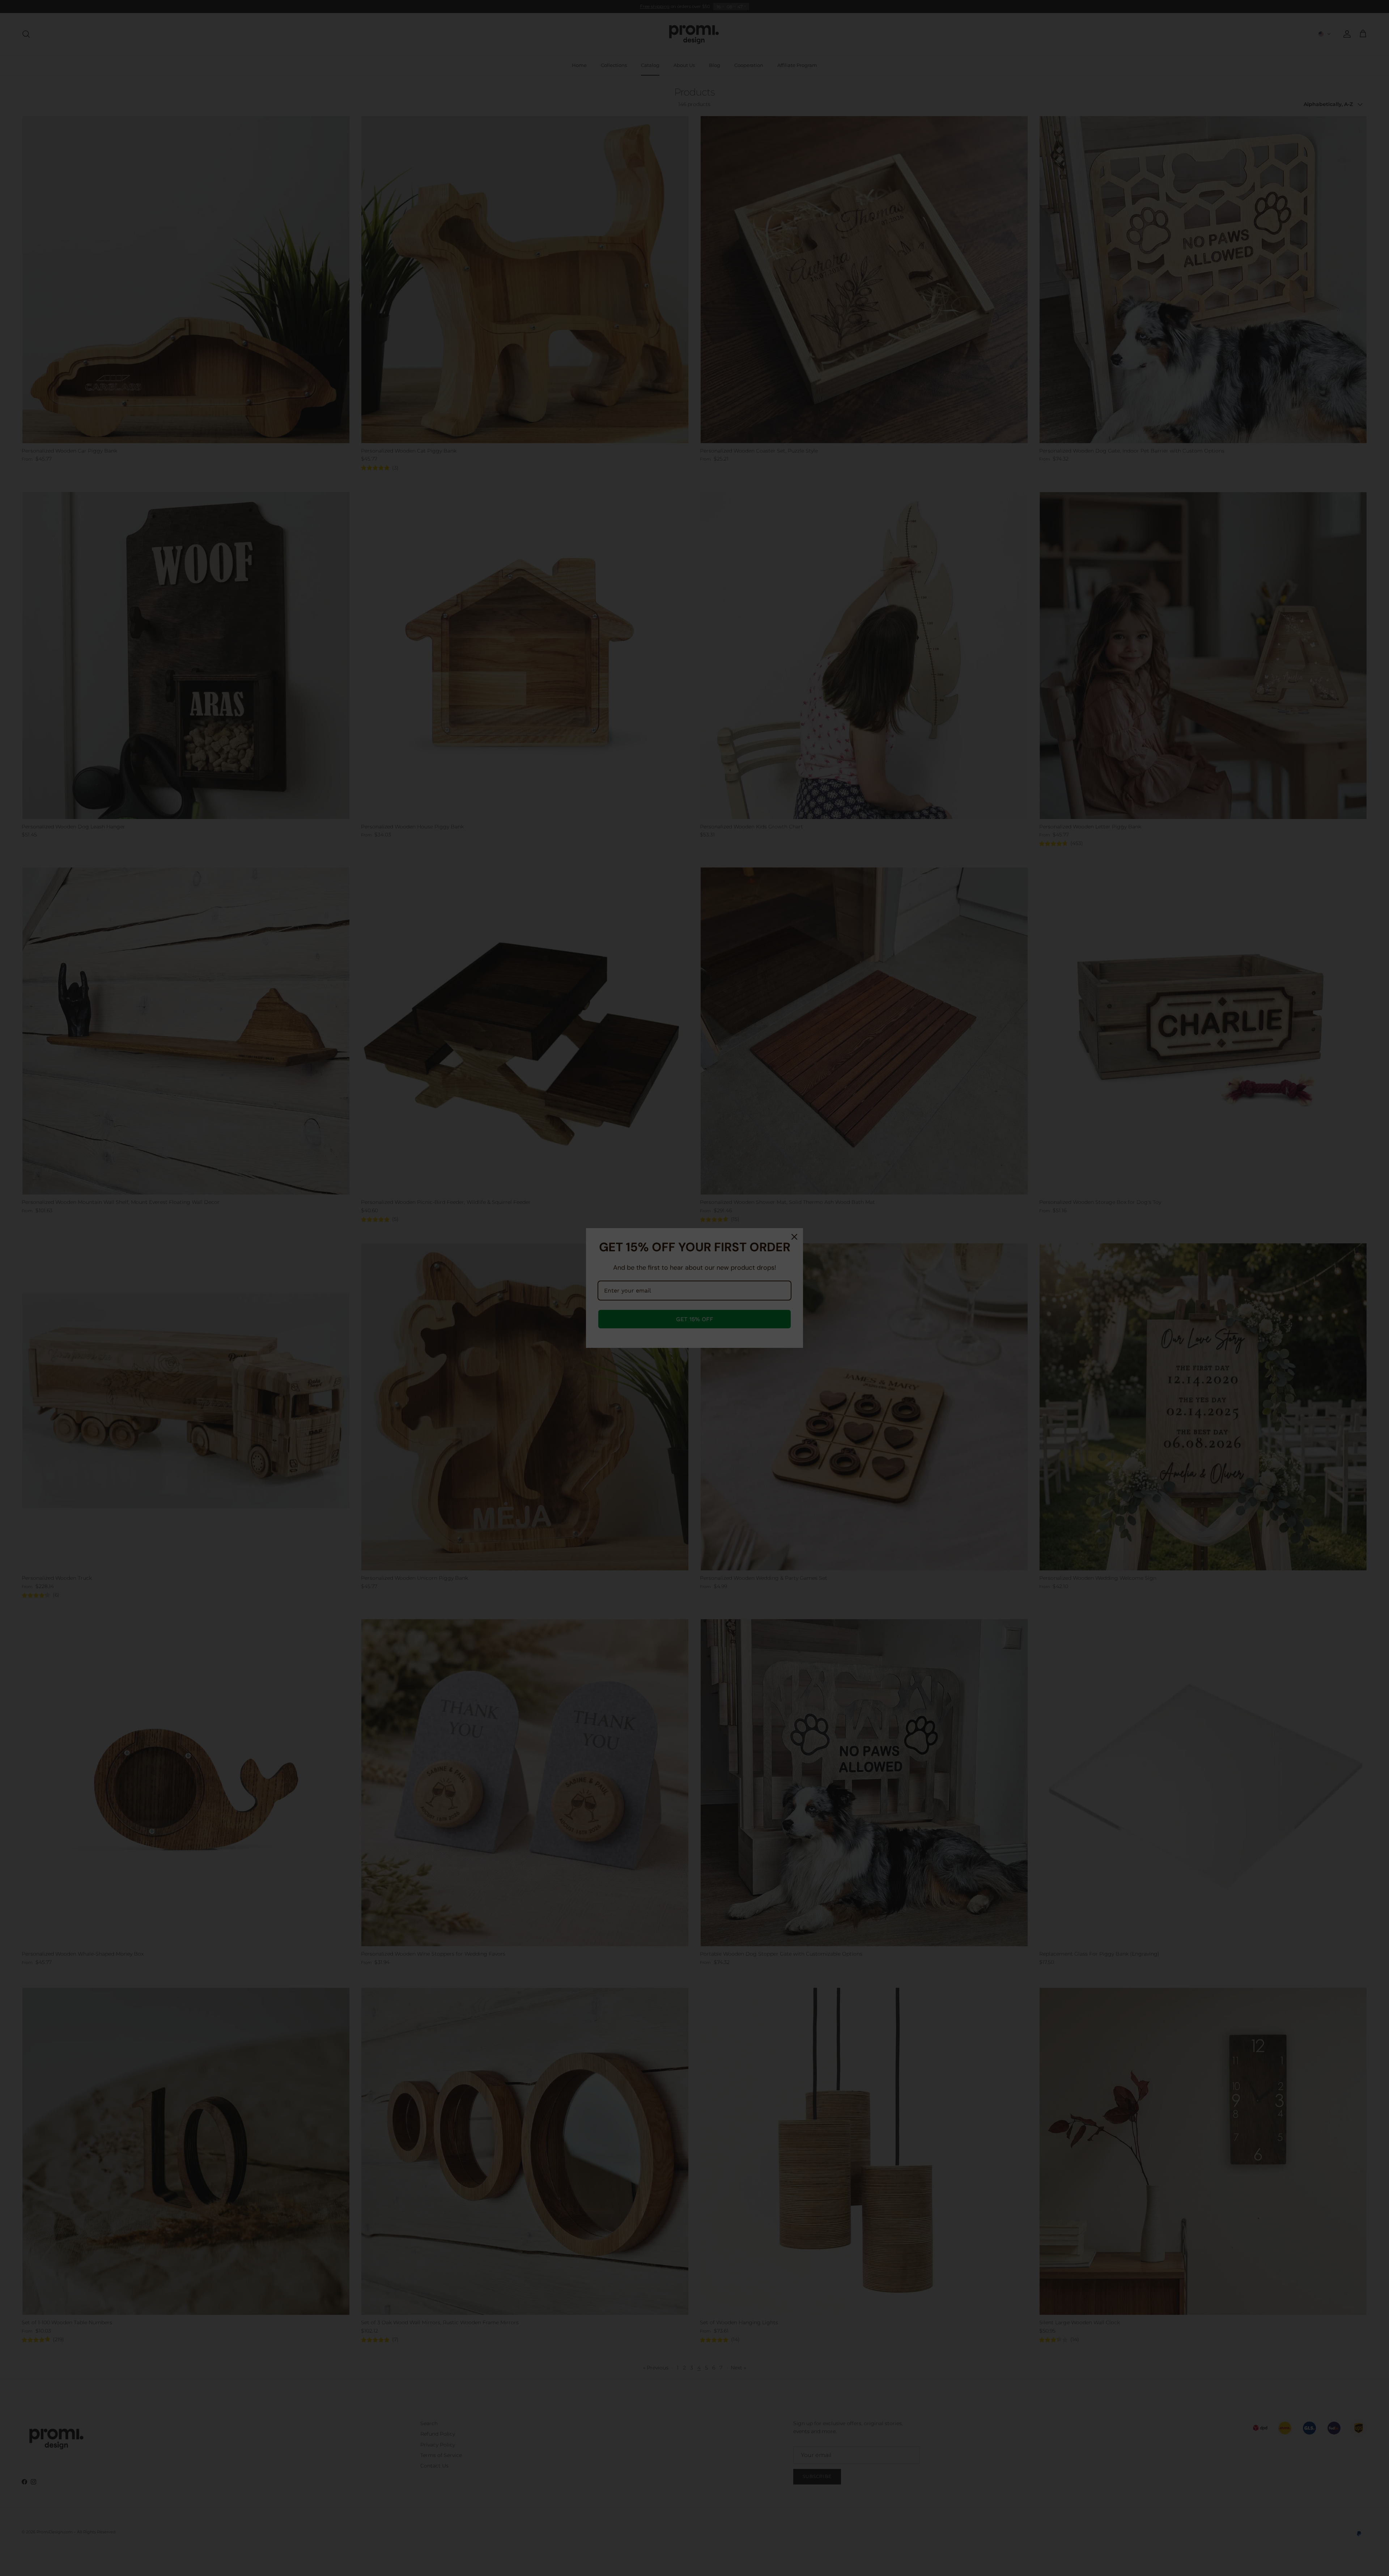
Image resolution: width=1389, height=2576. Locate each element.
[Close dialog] (769, 1235)
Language (643, 1275)
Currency (642, 1302)
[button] (694, 1288)
